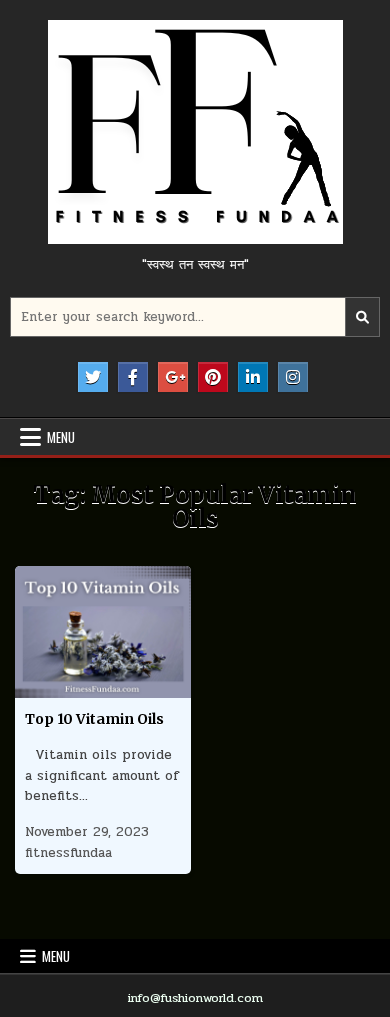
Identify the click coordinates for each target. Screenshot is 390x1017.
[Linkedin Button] (253, 377)
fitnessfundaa (68, 853)
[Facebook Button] (133, 377)
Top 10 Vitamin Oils (94, 719)
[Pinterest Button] (213, 377)
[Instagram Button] (293, 377)
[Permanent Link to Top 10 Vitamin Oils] (103, 632)
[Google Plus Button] (173, 377)
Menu (61, 437)
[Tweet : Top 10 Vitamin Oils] (60, 687)
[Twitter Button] (93, 377)
